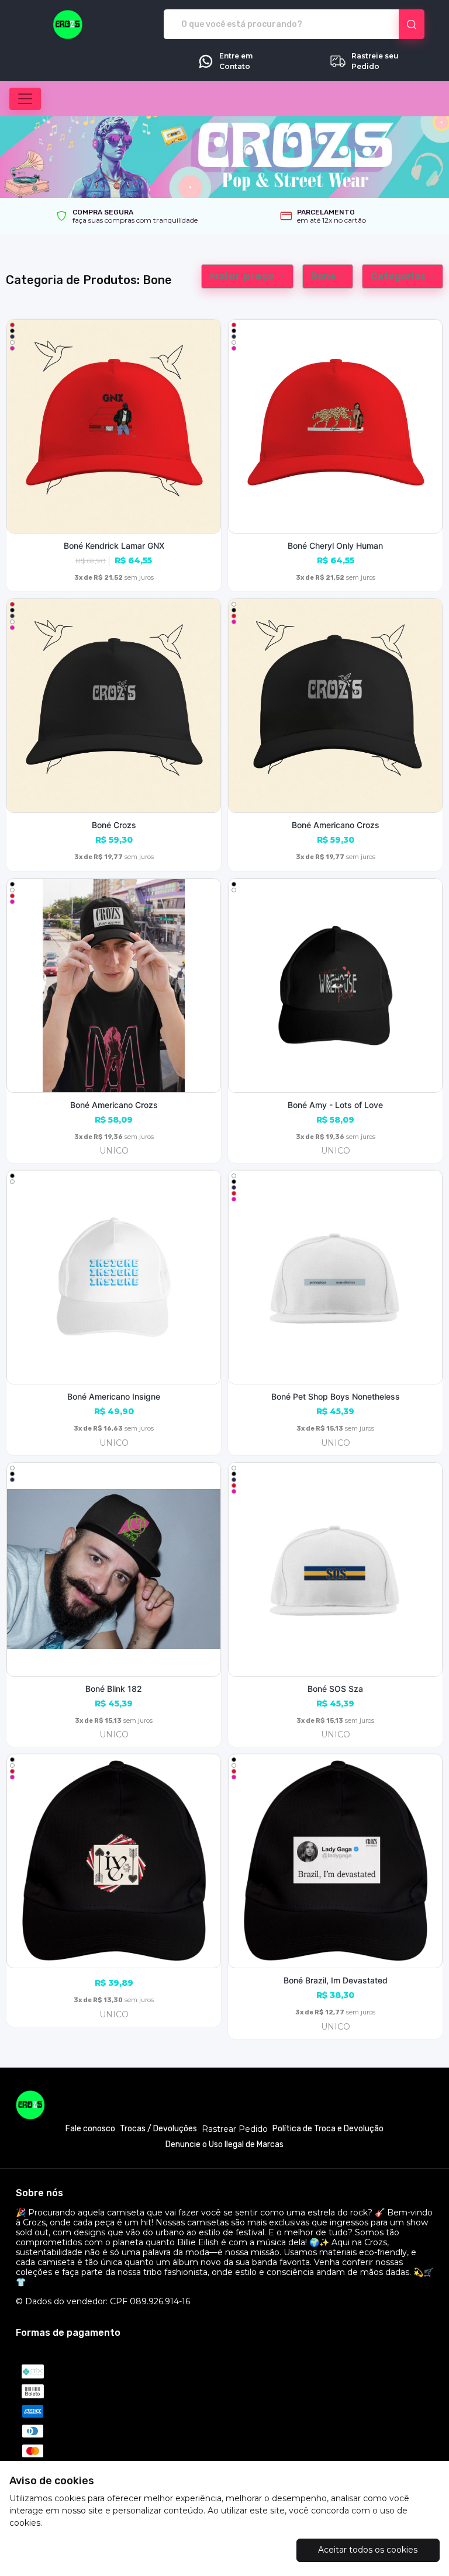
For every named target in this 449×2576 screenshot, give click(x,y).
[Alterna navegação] (25, 99)
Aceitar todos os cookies (368, 2550)
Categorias (399, 276)
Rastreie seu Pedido (375, 61)
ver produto (114, 426)
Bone (324, 276)
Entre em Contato (236, 61)
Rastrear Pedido (235, 2129)
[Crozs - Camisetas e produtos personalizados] (68, 25)
